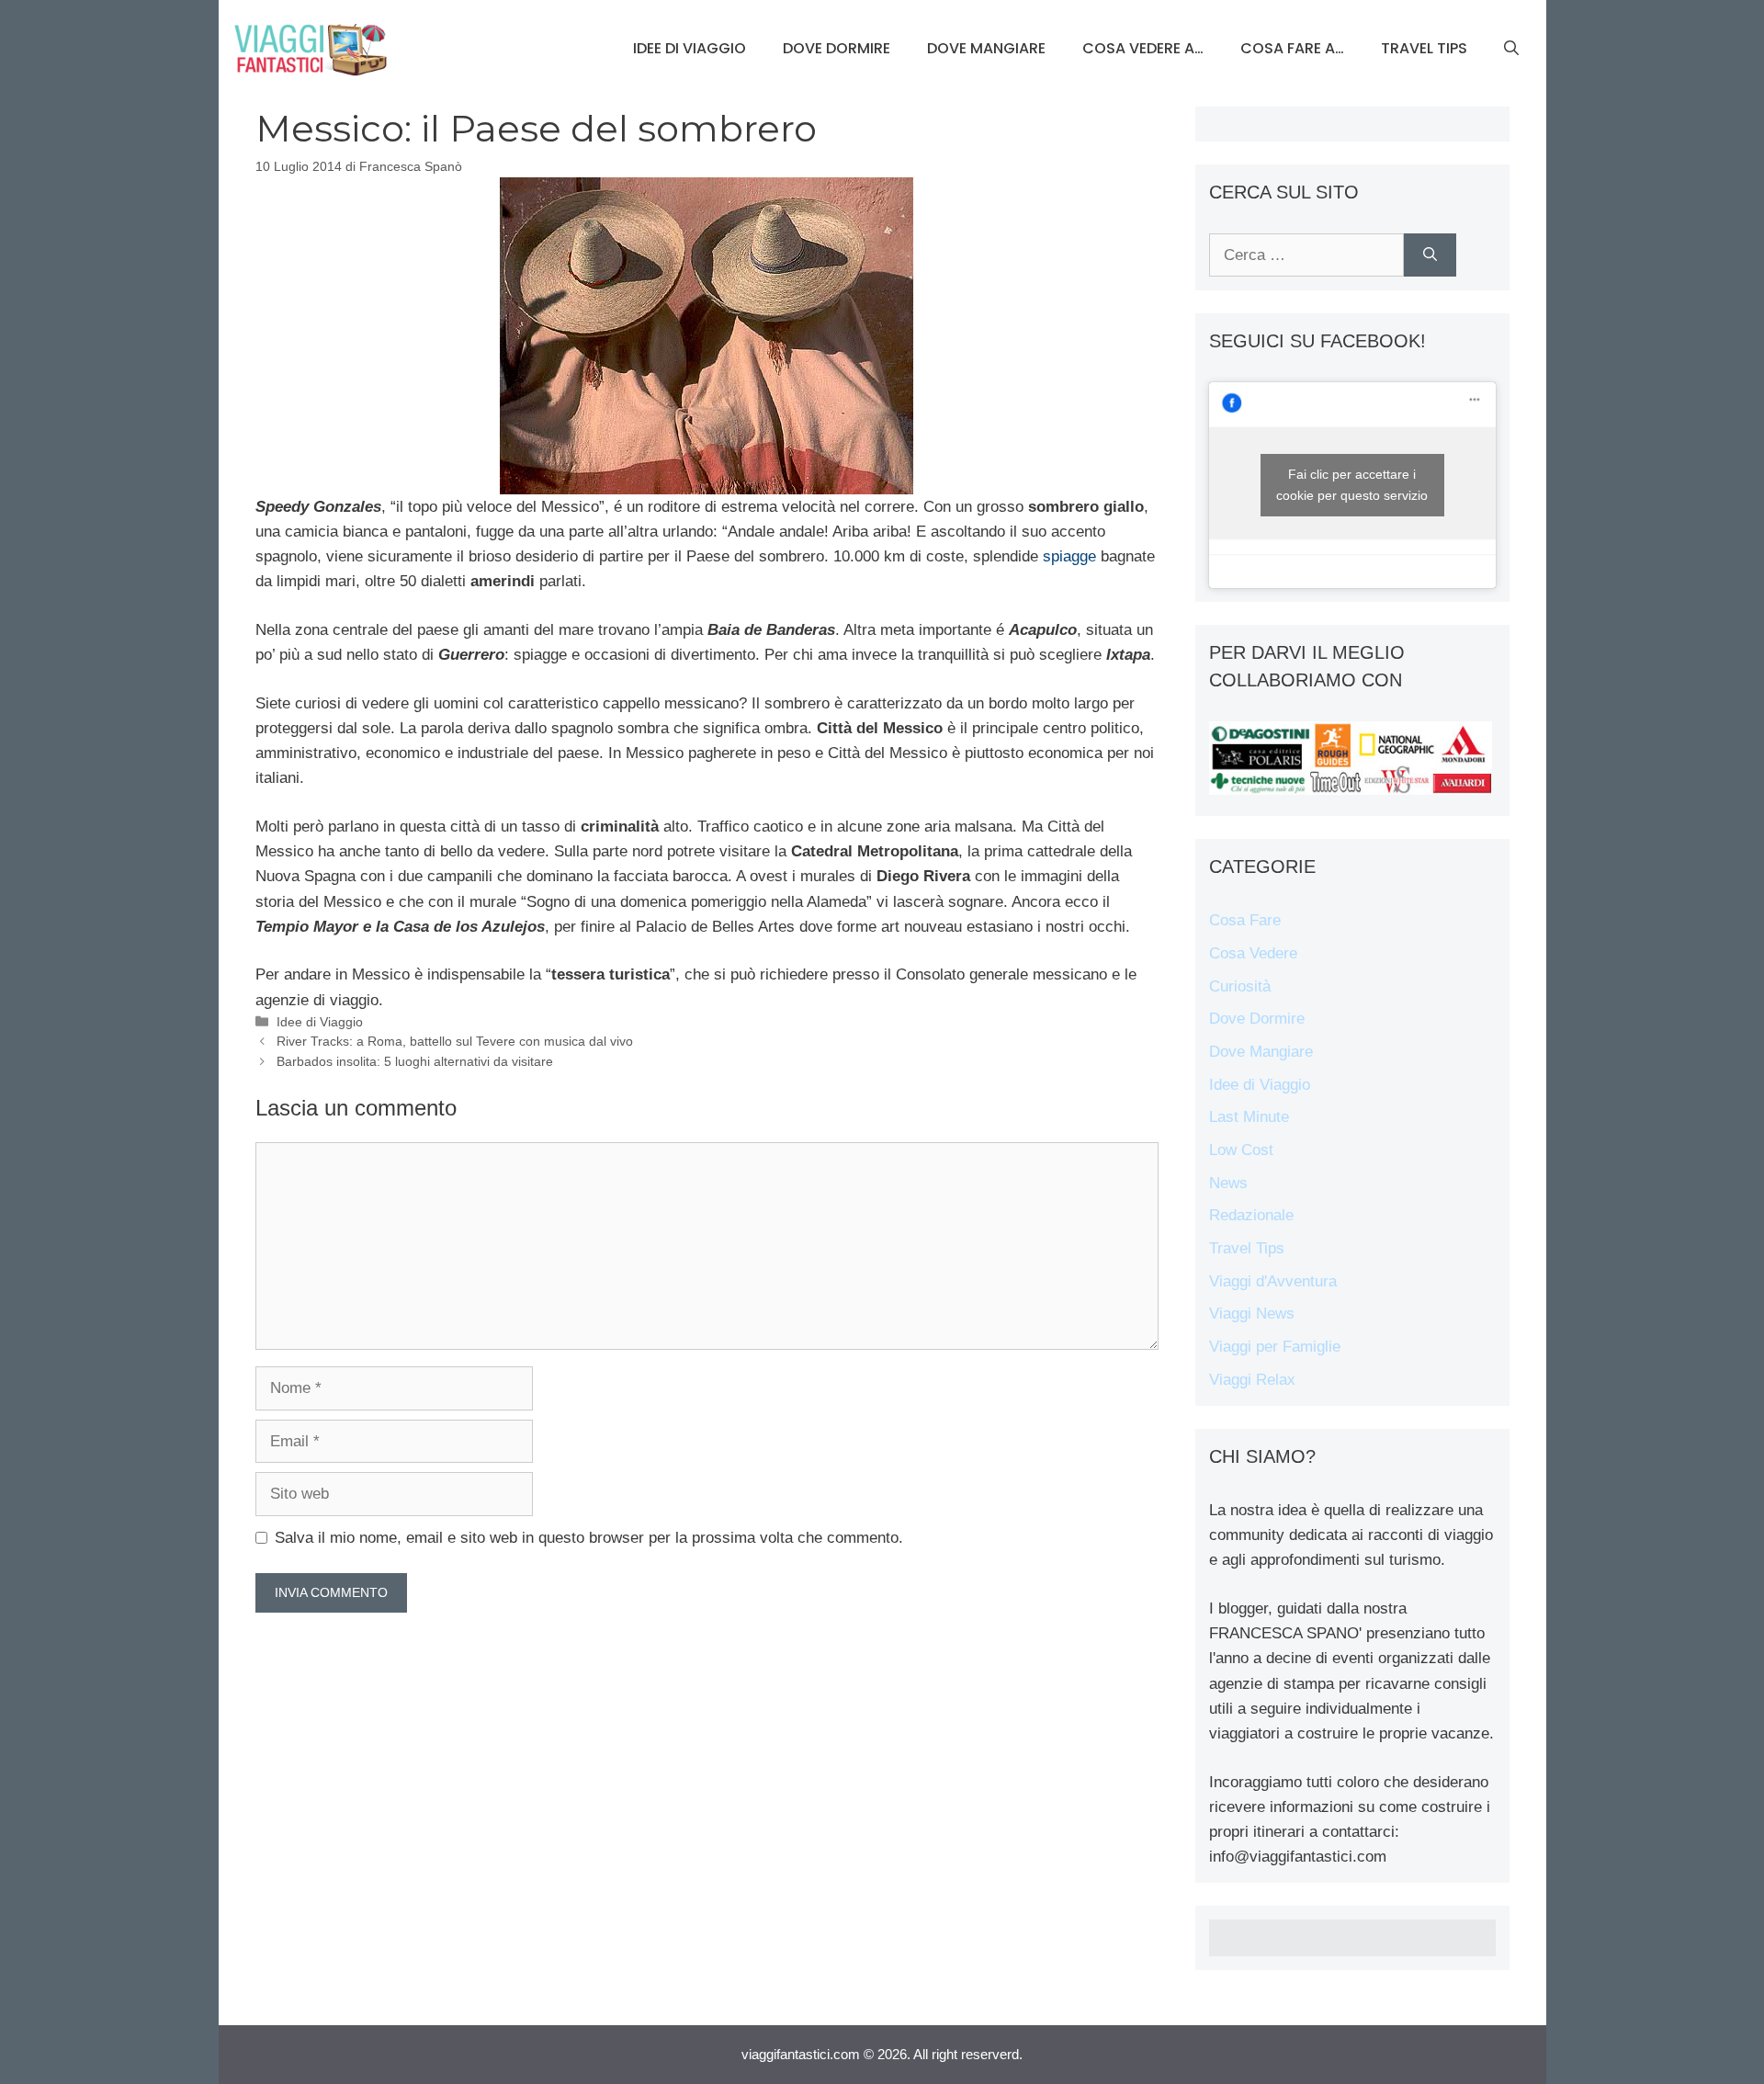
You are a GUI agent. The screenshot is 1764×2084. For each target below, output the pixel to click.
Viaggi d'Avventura (1273, 1281)
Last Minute (1249, 1117)
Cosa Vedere (1253, 953)
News (1228, 1183)
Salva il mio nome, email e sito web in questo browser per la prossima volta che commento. (589, 1538)
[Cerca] (1430, 255)
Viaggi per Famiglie (1275, 1347)
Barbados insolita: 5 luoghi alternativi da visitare (415, 1061)
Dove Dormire (837, 48)
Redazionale (1251, 1215)
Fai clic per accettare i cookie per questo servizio (1352, 485)
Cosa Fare (1245, 920)
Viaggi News (1252, 1314)
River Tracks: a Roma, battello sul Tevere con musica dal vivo (455, 1041)
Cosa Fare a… (1292, 48)
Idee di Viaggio (690, 48)
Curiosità (1240, 986)
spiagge (1069, 556)
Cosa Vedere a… (1143, 48)
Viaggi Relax (1252, 1380)
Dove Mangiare (986, 48)
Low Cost (1241, 1150)
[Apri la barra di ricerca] (1511, 49)
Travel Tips (1424, 48)
